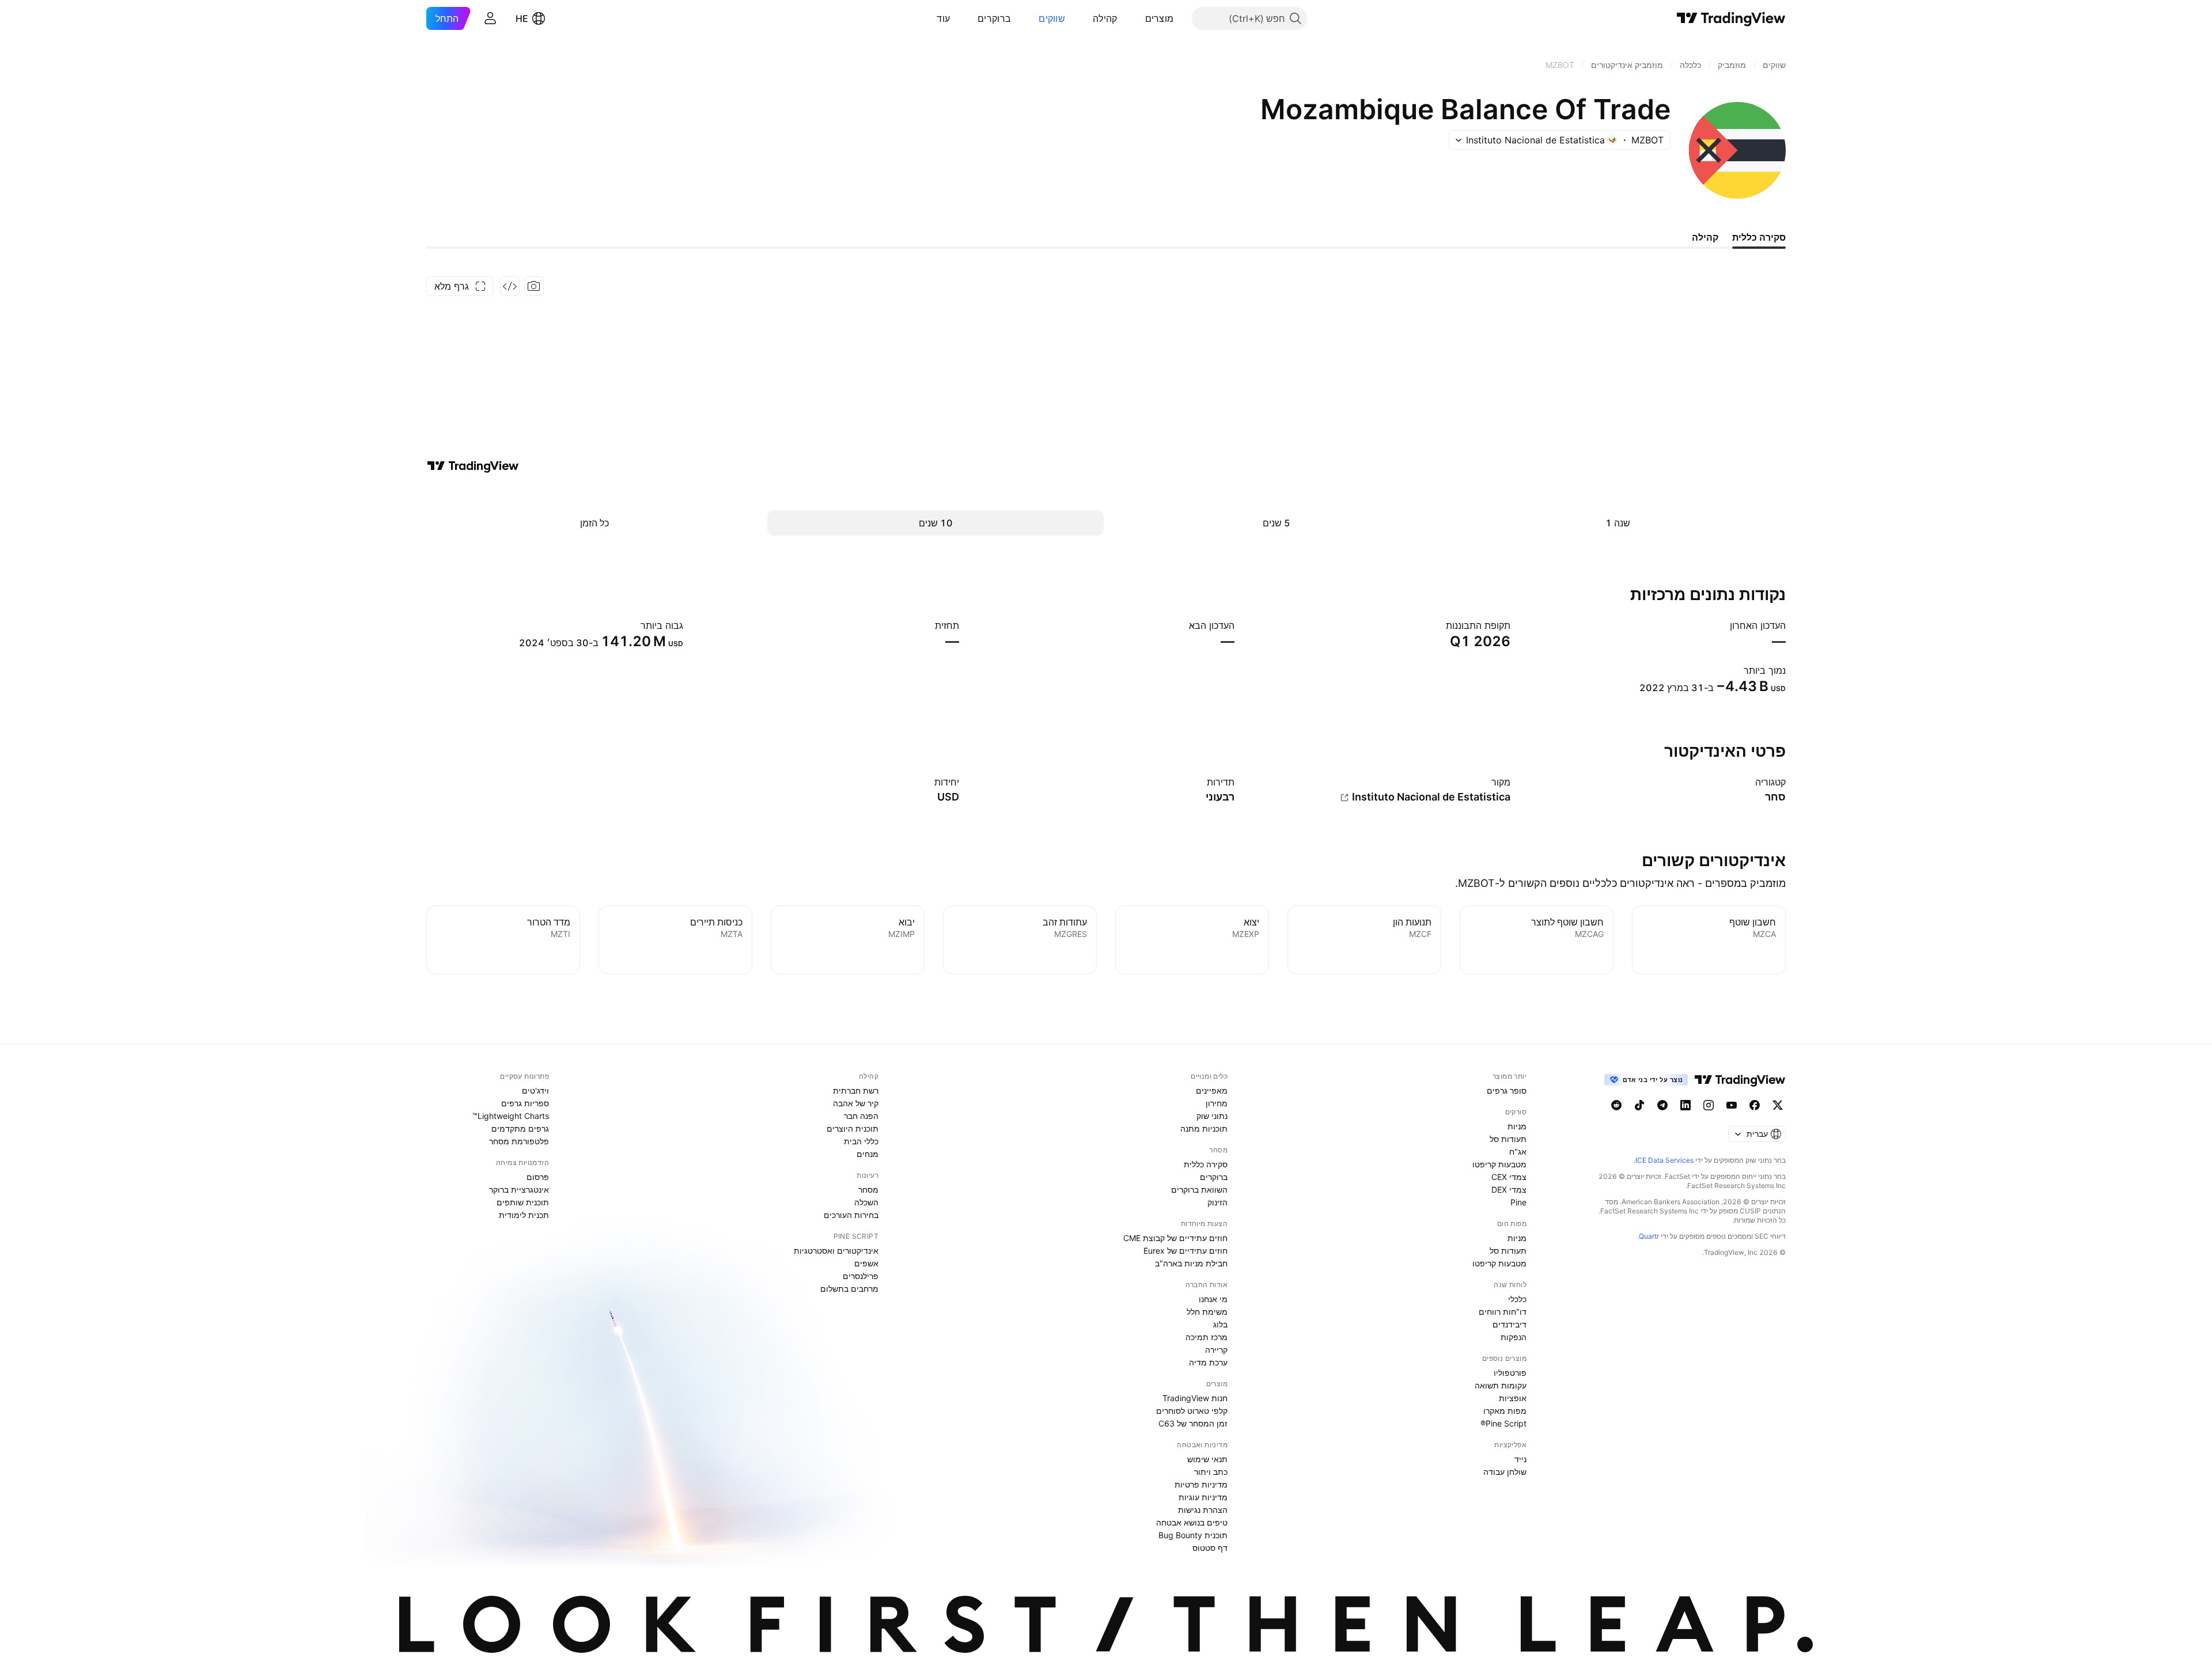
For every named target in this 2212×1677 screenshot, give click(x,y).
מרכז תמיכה (1207, 1337)
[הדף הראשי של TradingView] (1731, 18)
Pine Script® (1503, 1423)
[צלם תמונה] (534, 286)
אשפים (866, 1263)
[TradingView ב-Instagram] (1709, 1105)
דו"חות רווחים (1503, 1312)
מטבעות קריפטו (1499, 1164)
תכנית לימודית (524, 1215)
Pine (1518, 1202)
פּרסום (538, 1177)
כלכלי (1517, 1299)
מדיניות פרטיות (1201, 1484)
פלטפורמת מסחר (519, 1141)
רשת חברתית (856, 1090)
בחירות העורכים (851, 1215)
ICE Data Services (1664, 1160)
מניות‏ (1517, 1126)
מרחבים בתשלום (849, 1289)
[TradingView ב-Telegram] (1662, 1105)
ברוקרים (994, 18)
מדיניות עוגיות (1203, 1497)
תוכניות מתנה (1204, 1128)
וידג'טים (535, 1090)
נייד (1520, 1459)
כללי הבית (861, 1141)
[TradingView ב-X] (1778, 1105)
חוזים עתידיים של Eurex (1185, 1251)
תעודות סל (1508, 1139)
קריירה (1216, 1350)
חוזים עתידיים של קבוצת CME (1175, 1238)
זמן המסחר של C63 (1193, 1423)
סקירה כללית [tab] (1759, 237)
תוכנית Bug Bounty (1193, 1535)
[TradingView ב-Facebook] (1755, 1105)
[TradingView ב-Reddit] (1616, 1105)
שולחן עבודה (1505, 1472)
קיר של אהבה (856, 1103)
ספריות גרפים (525, 1103)
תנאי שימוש (1207, 1459)
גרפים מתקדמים (520, 1128)
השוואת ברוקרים (1199, 1190)
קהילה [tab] (1705, 237)
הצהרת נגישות (1203, 1510)
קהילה (1105, 18)
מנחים (868, 1154)
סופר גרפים (1507, 1090)
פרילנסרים (861, 1276)
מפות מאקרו (1505, 1411)
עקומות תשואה (1501, 1385)
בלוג (1220, 1324)
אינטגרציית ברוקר (519, 1190)
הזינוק (1217, 1202)
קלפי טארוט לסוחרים (1192, 1411)
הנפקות (1514, 1337)
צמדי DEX (1509, 1190)
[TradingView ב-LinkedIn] (1685, 1105)
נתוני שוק (1212, 1116)
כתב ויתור (1211, 1472)
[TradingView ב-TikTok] (1639, 1105)
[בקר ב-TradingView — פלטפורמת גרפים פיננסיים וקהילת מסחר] (473, 466)
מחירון (1217, 1103)
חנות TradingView (1195, 1398)
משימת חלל (1207, 1312)
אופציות (1513, 1398)
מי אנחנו (1213, 1299)
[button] (1137, 18)
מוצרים (1160, 18)
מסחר (868, 1190)
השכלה (866, 1202)
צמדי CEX (1509, 1177)
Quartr (1649, 1236)
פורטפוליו (1510, 1373)
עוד (943, 18)
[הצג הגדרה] (1748, 782)
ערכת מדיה (1208, 1362)
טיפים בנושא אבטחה (1192, 1522)
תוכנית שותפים (523, 1202)
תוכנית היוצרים (853, 1128)
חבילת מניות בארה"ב (1191, 1263)
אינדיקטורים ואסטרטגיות (836, 1251)
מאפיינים (1212, 1090)
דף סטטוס (1210, 1548)
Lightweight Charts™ (511, 1116)
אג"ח (1518, 1151)
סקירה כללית (1206, 1164)
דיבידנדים (1510, 1324)
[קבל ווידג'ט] (510, 286)
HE (522, 18)
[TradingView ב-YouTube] (1732, 1105)
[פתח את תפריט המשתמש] (490, 18)
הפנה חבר (861, 1116)
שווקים (1052, 18)
